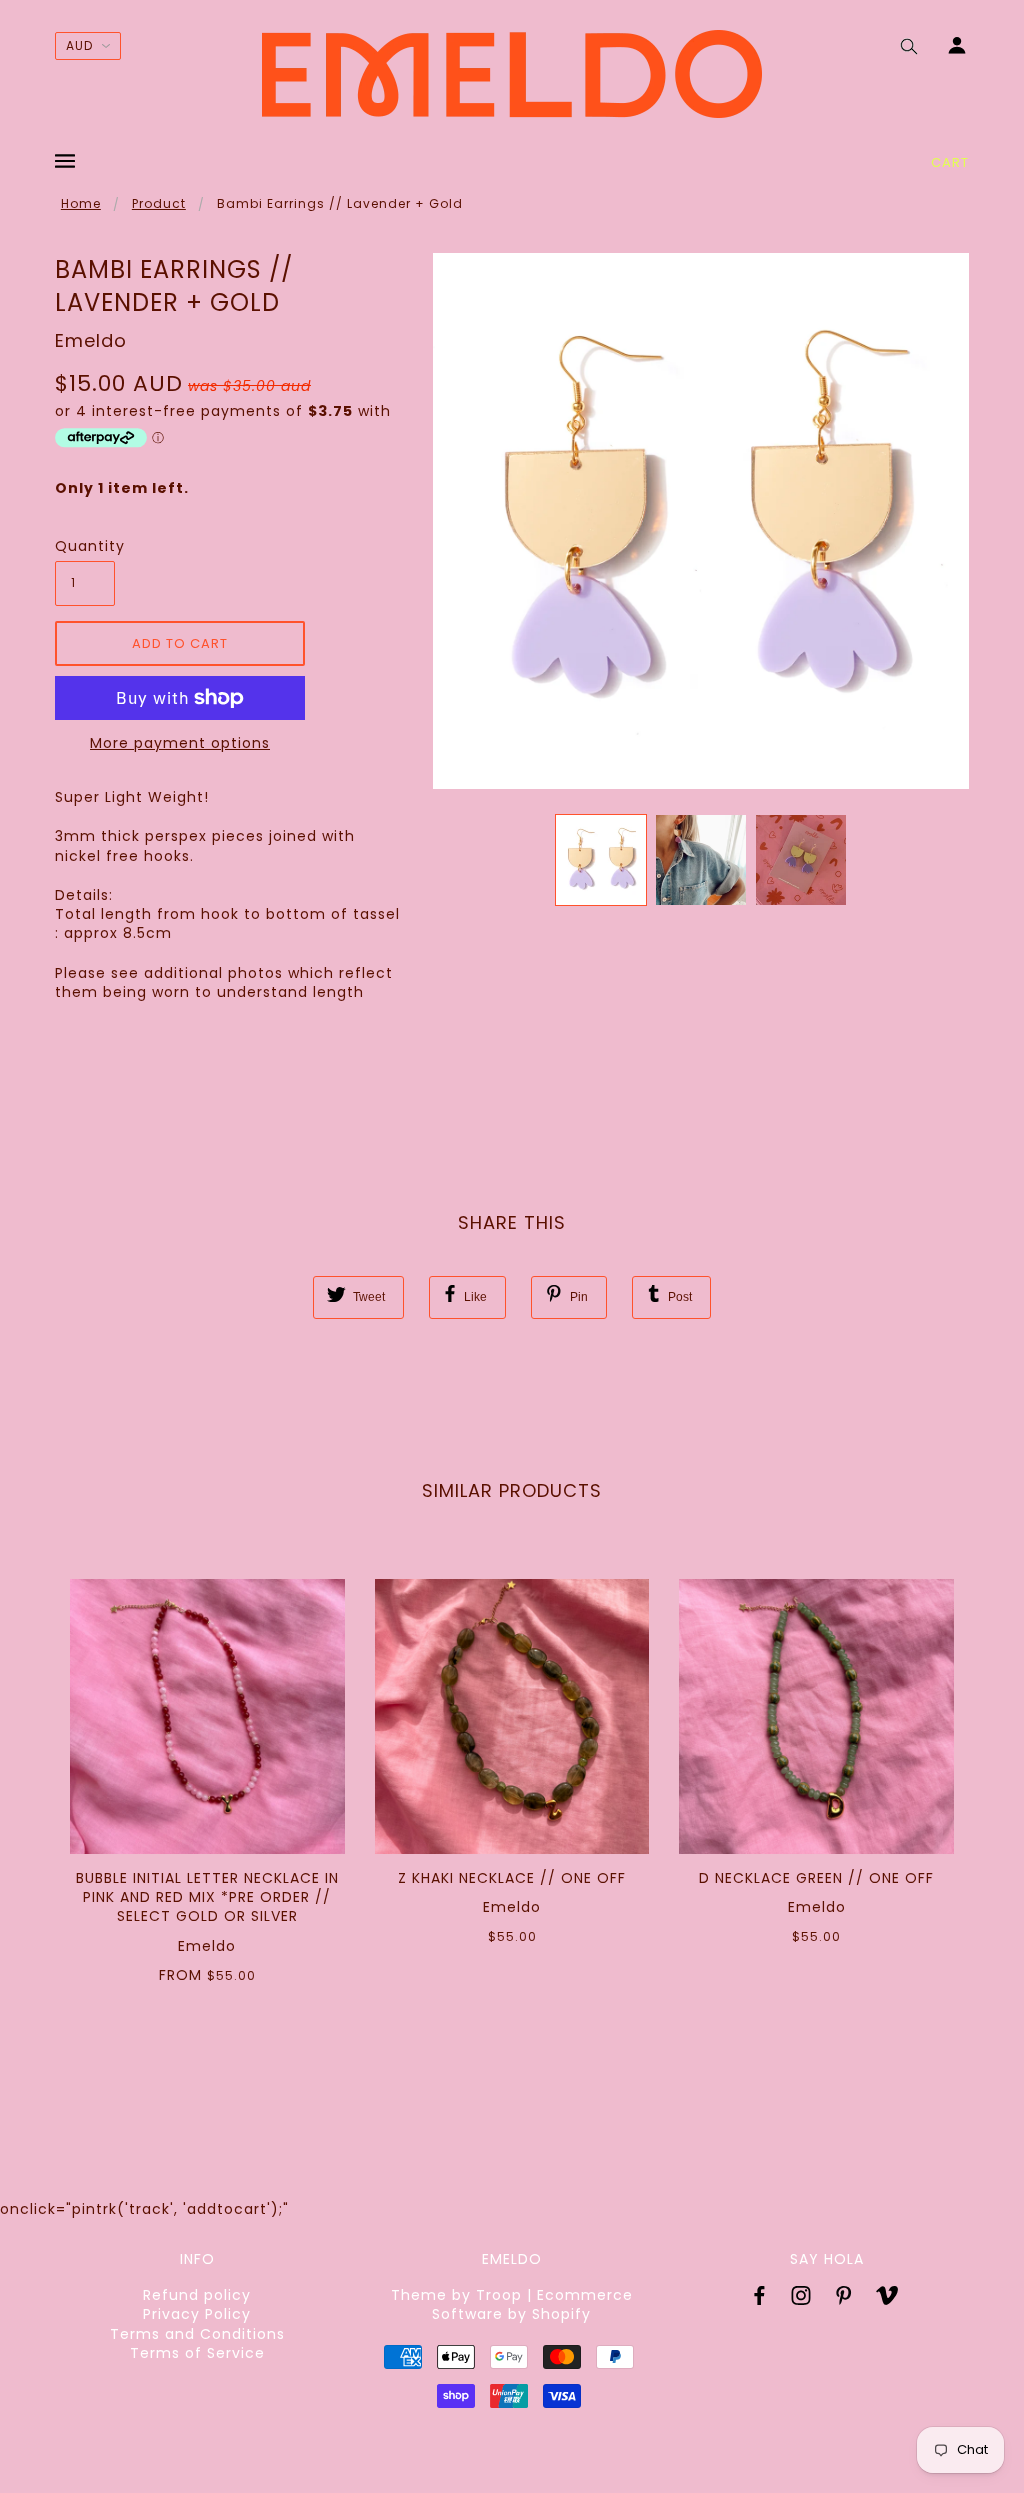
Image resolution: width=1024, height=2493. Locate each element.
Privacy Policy (197, 2314)
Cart (950, 162)
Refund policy (197, 2295)
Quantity (85, 546)
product (159, 203)
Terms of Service (197, 2353)
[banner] (512, 74)
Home (81, 203)
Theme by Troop (456, 2295)
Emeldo (91, 340)
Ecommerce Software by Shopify (532, 2304)
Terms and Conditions (197, 2334)
